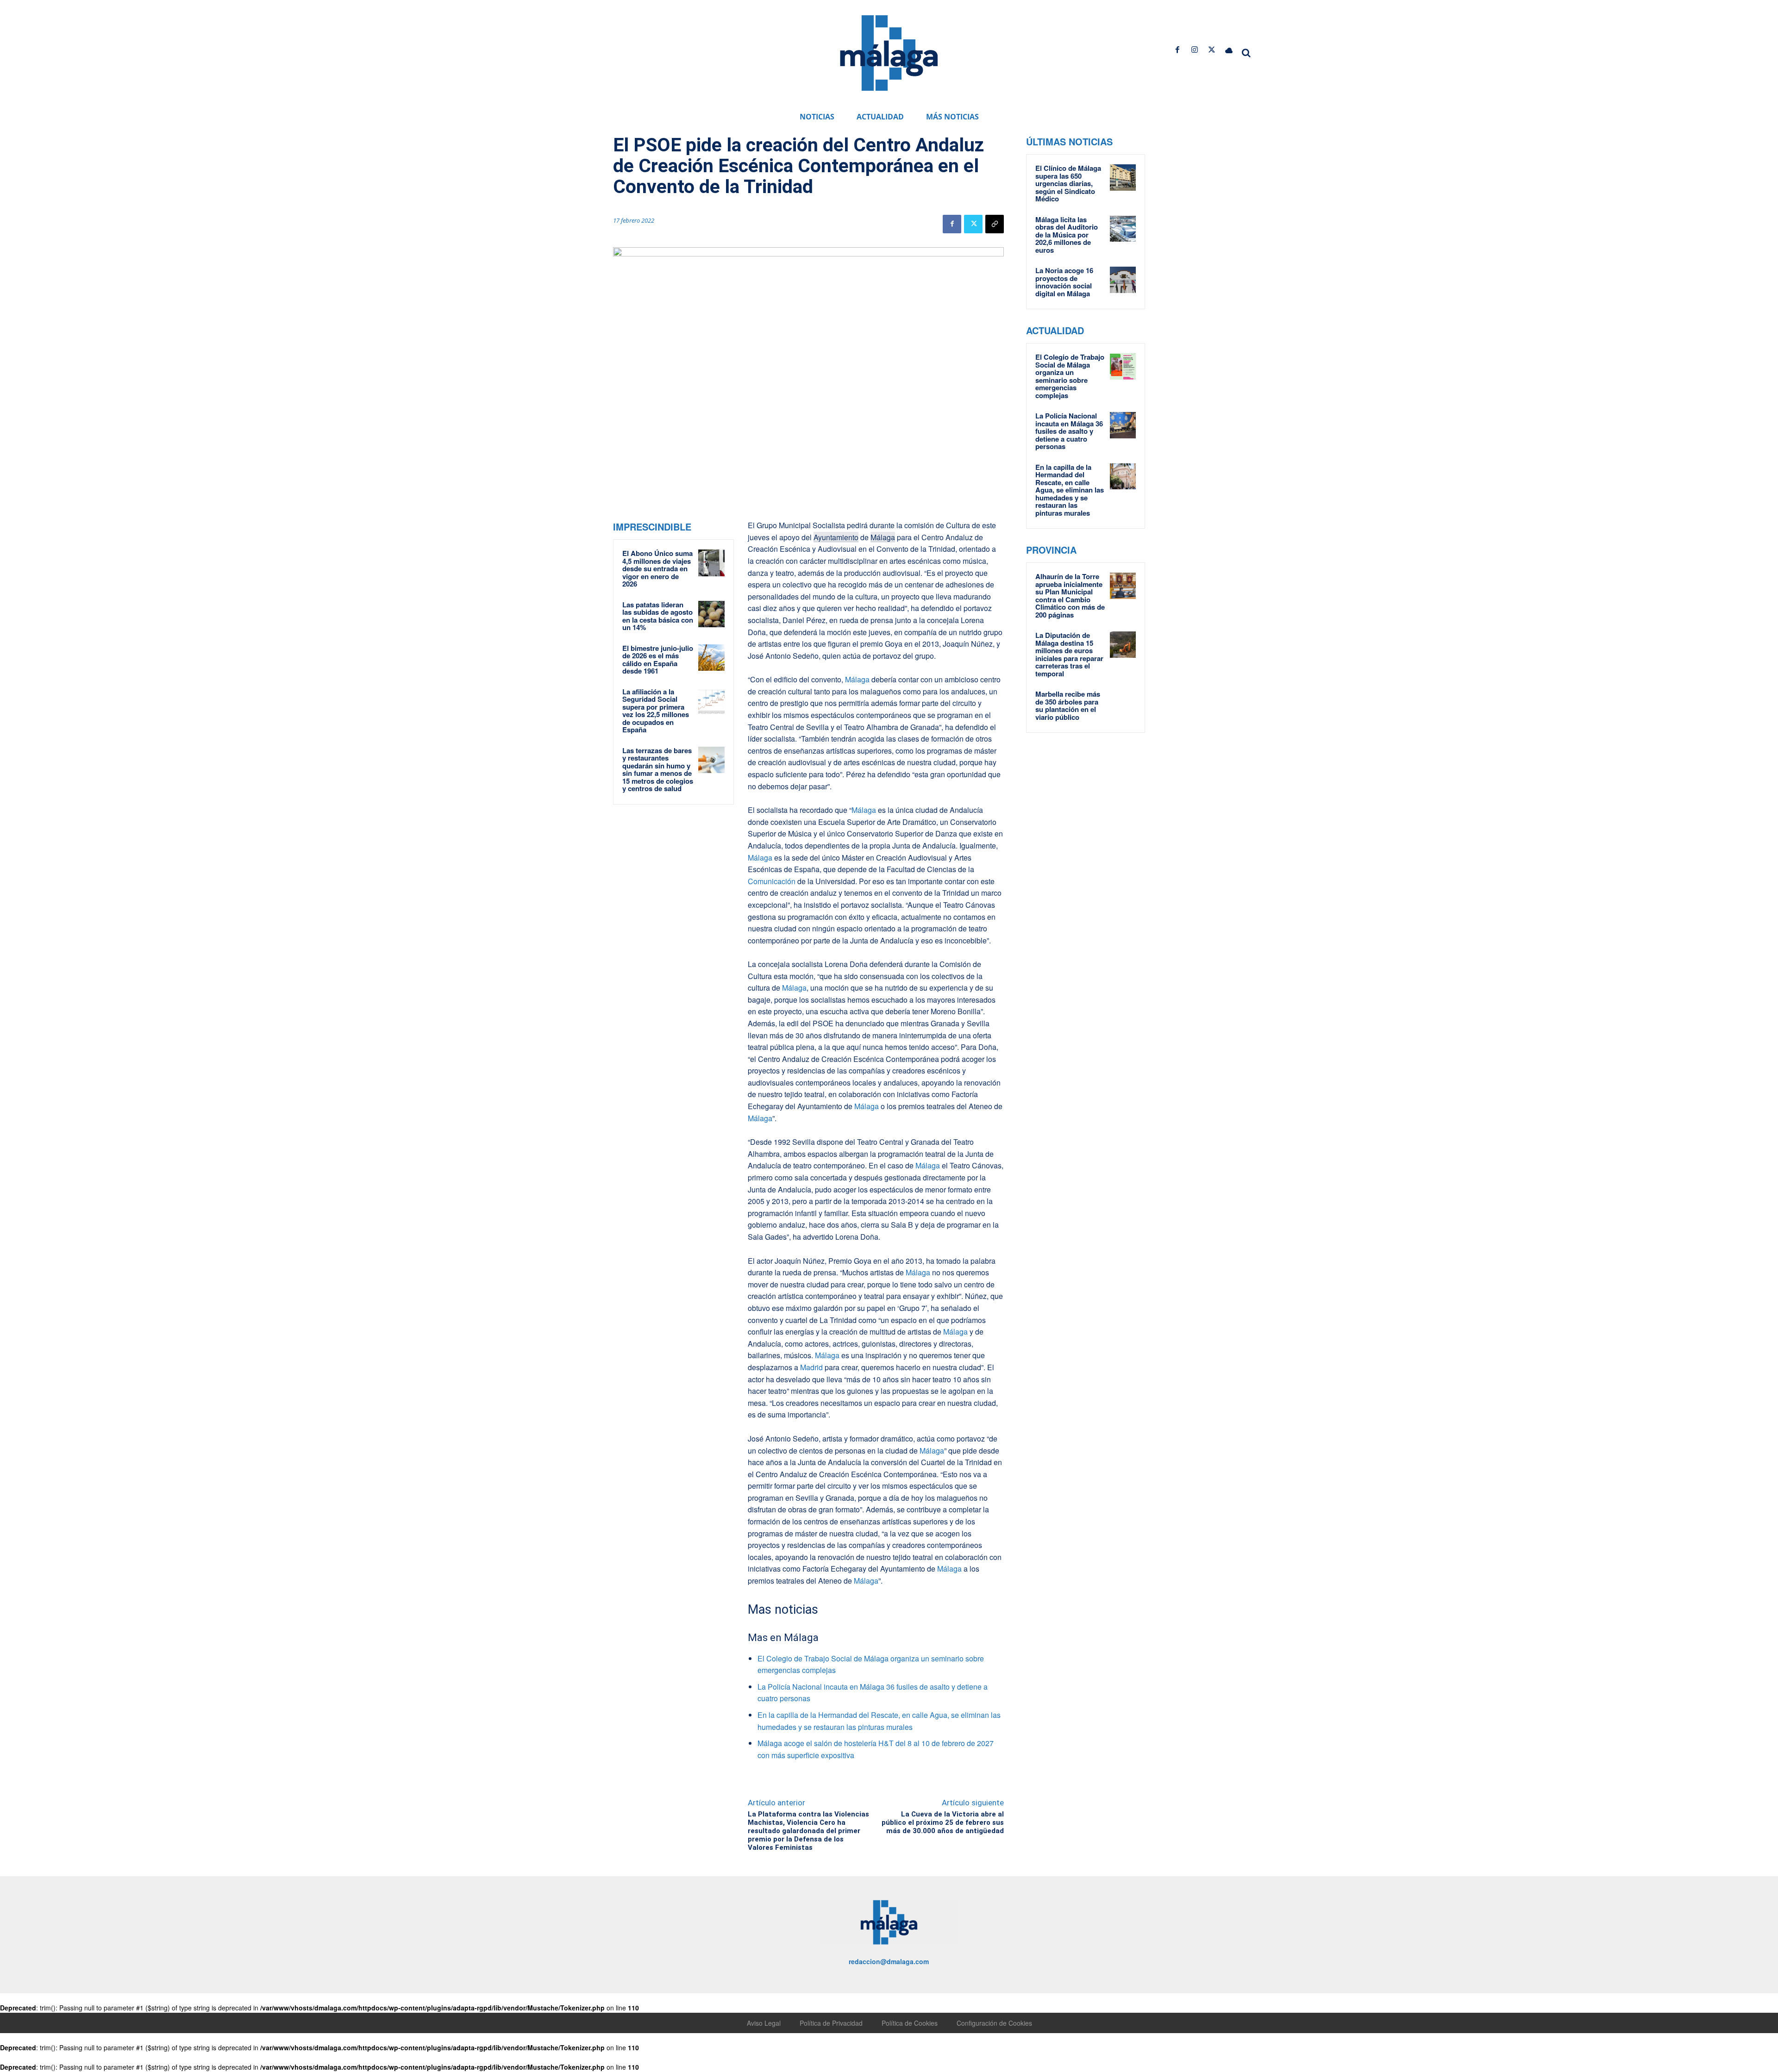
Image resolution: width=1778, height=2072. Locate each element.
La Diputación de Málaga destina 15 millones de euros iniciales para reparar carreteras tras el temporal (1069, 654)
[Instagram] (1194, 50)
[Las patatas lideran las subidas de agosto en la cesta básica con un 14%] (712, 614)
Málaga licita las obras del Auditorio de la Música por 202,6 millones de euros (1067, 235)
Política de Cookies (910, 2023)
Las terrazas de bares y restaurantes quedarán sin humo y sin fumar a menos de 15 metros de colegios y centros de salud (658, 770)
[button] (1246, 53)
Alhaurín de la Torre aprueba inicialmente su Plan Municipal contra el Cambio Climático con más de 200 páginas (1070, 596)
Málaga (883, 537)
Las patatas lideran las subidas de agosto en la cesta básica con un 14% (658, 616)
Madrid (811, 1367)
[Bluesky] (1229, 50)
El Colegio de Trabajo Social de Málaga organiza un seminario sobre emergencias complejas (1070, 376)
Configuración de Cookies (994, 2023)
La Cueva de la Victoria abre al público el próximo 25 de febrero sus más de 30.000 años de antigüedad (943, 1822)
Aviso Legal (764, 2023)
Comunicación (772, 881)
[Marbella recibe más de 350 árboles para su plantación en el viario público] (1123, 703)
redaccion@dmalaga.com (889, 1961)
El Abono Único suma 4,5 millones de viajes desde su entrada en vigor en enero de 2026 (657, 568)
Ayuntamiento (836, 537)
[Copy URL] (995, 224)
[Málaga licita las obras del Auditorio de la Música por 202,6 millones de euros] (1123, 229)
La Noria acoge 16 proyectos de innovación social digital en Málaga (1064, 282)
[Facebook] (1177, 50)
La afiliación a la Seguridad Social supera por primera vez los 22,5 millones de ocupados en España (656, 711)
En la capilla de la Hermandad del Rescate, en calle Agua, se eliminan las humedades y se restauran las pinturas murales (1070, 490)
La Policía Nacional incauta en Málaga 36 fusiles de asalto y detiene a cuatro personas (1069, 431)
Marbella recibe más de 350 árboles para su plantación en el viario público (1068, 705)
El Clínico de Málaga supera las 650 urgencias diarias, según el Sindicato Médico (1068, 183)
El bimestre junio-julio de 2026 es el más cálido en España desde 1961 (658, 660)
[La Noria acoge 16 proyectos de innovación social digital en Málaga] (1123, 280)
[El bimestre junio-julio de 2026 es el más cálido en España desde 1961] (712, 658)
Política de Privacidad (831, 2023)
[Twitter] (1212, 50)
